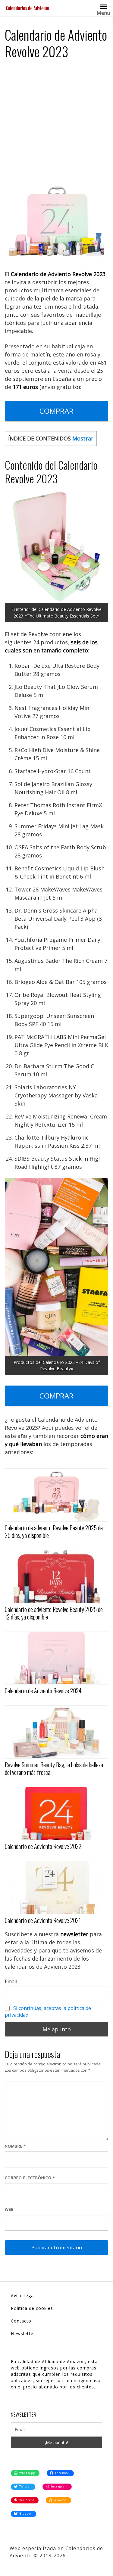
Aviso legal (23, 2296)
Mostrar (83, 438)
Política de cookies (32, 2308)
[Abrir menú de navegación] (103, 6)
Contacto (21, 2321)
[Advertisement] (56, 124)
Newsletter (23, 2333)
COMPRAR (56, 411)
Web (9, 2209)
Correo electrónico (30, 2178)
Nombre (16, 2146)
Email (11, 1981)
